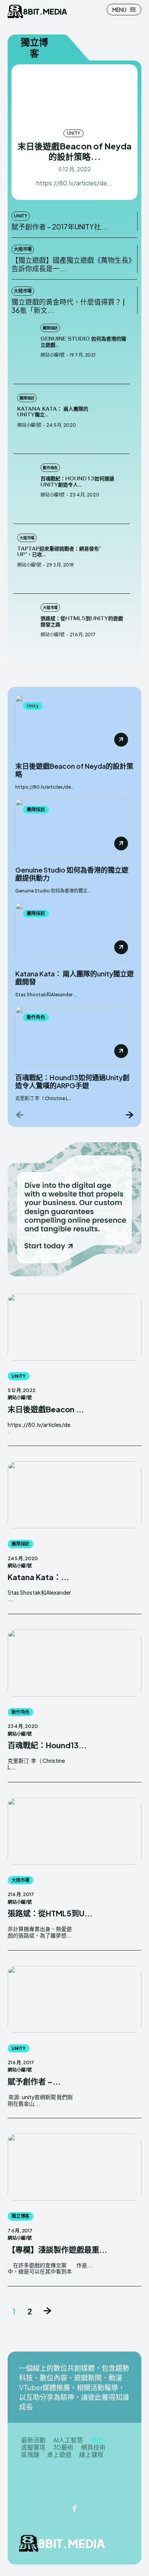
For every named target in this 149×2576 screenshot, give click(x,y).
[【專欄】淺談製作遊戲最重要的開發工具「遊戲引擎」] (74, 2167)
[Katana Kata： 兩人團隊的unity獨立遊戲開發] (118, 419)
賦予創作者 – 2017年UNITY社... (60, 227)
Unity (73, 133)
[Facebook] (74, 2509)
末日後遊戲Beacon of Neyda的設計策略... (74, 151)
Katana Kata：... (38, 1577)
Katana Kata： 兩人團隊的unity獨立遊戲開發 (74, 978)
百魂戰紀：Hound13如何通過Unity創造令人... (77, 482)
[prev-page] (20, 1114)
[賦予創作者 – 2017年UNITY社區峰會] (74, 1999)
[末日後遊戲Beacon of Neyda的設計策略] (74, 96)
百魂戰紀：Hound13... (47, 1745)
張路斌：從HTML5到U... (50, 1913)
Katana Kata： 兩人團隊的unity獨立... (53, 412)
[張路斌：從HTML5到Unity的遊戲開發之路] (25, 629)
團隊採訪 (50, 328)
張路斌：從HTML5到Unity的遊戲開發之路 (82, 621)
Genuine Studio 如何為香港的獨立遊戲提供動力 (72, 874)
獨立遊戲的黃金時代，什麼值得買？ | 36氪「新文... (68, 306)
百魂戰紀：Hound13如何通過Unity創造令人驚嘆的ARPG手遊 (72, 1082)
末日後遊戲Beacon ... (46, 1409)
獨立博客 (20, 2216)
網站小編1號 (53, 355)
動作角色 (50, 468)
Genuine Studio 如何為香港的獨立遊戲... (83, 342)
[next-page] (129, 1114)
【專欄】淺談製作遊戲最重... (57, 2249)
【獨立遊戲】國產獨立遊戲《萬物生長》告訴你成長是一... (72, 264)
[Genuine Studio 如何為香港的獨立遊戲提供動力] (25, 349)
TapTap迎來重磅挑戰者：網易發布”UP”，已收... (59, 552)
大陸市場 (23, 249)
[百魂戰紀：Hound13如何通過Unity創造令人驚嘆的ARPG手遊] (25, 489)
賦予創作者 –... (34, 2081)
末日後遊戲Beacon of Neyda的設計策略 (74, 770)
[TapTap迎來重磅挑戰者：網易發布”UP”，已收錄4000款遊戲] (118, 559)
